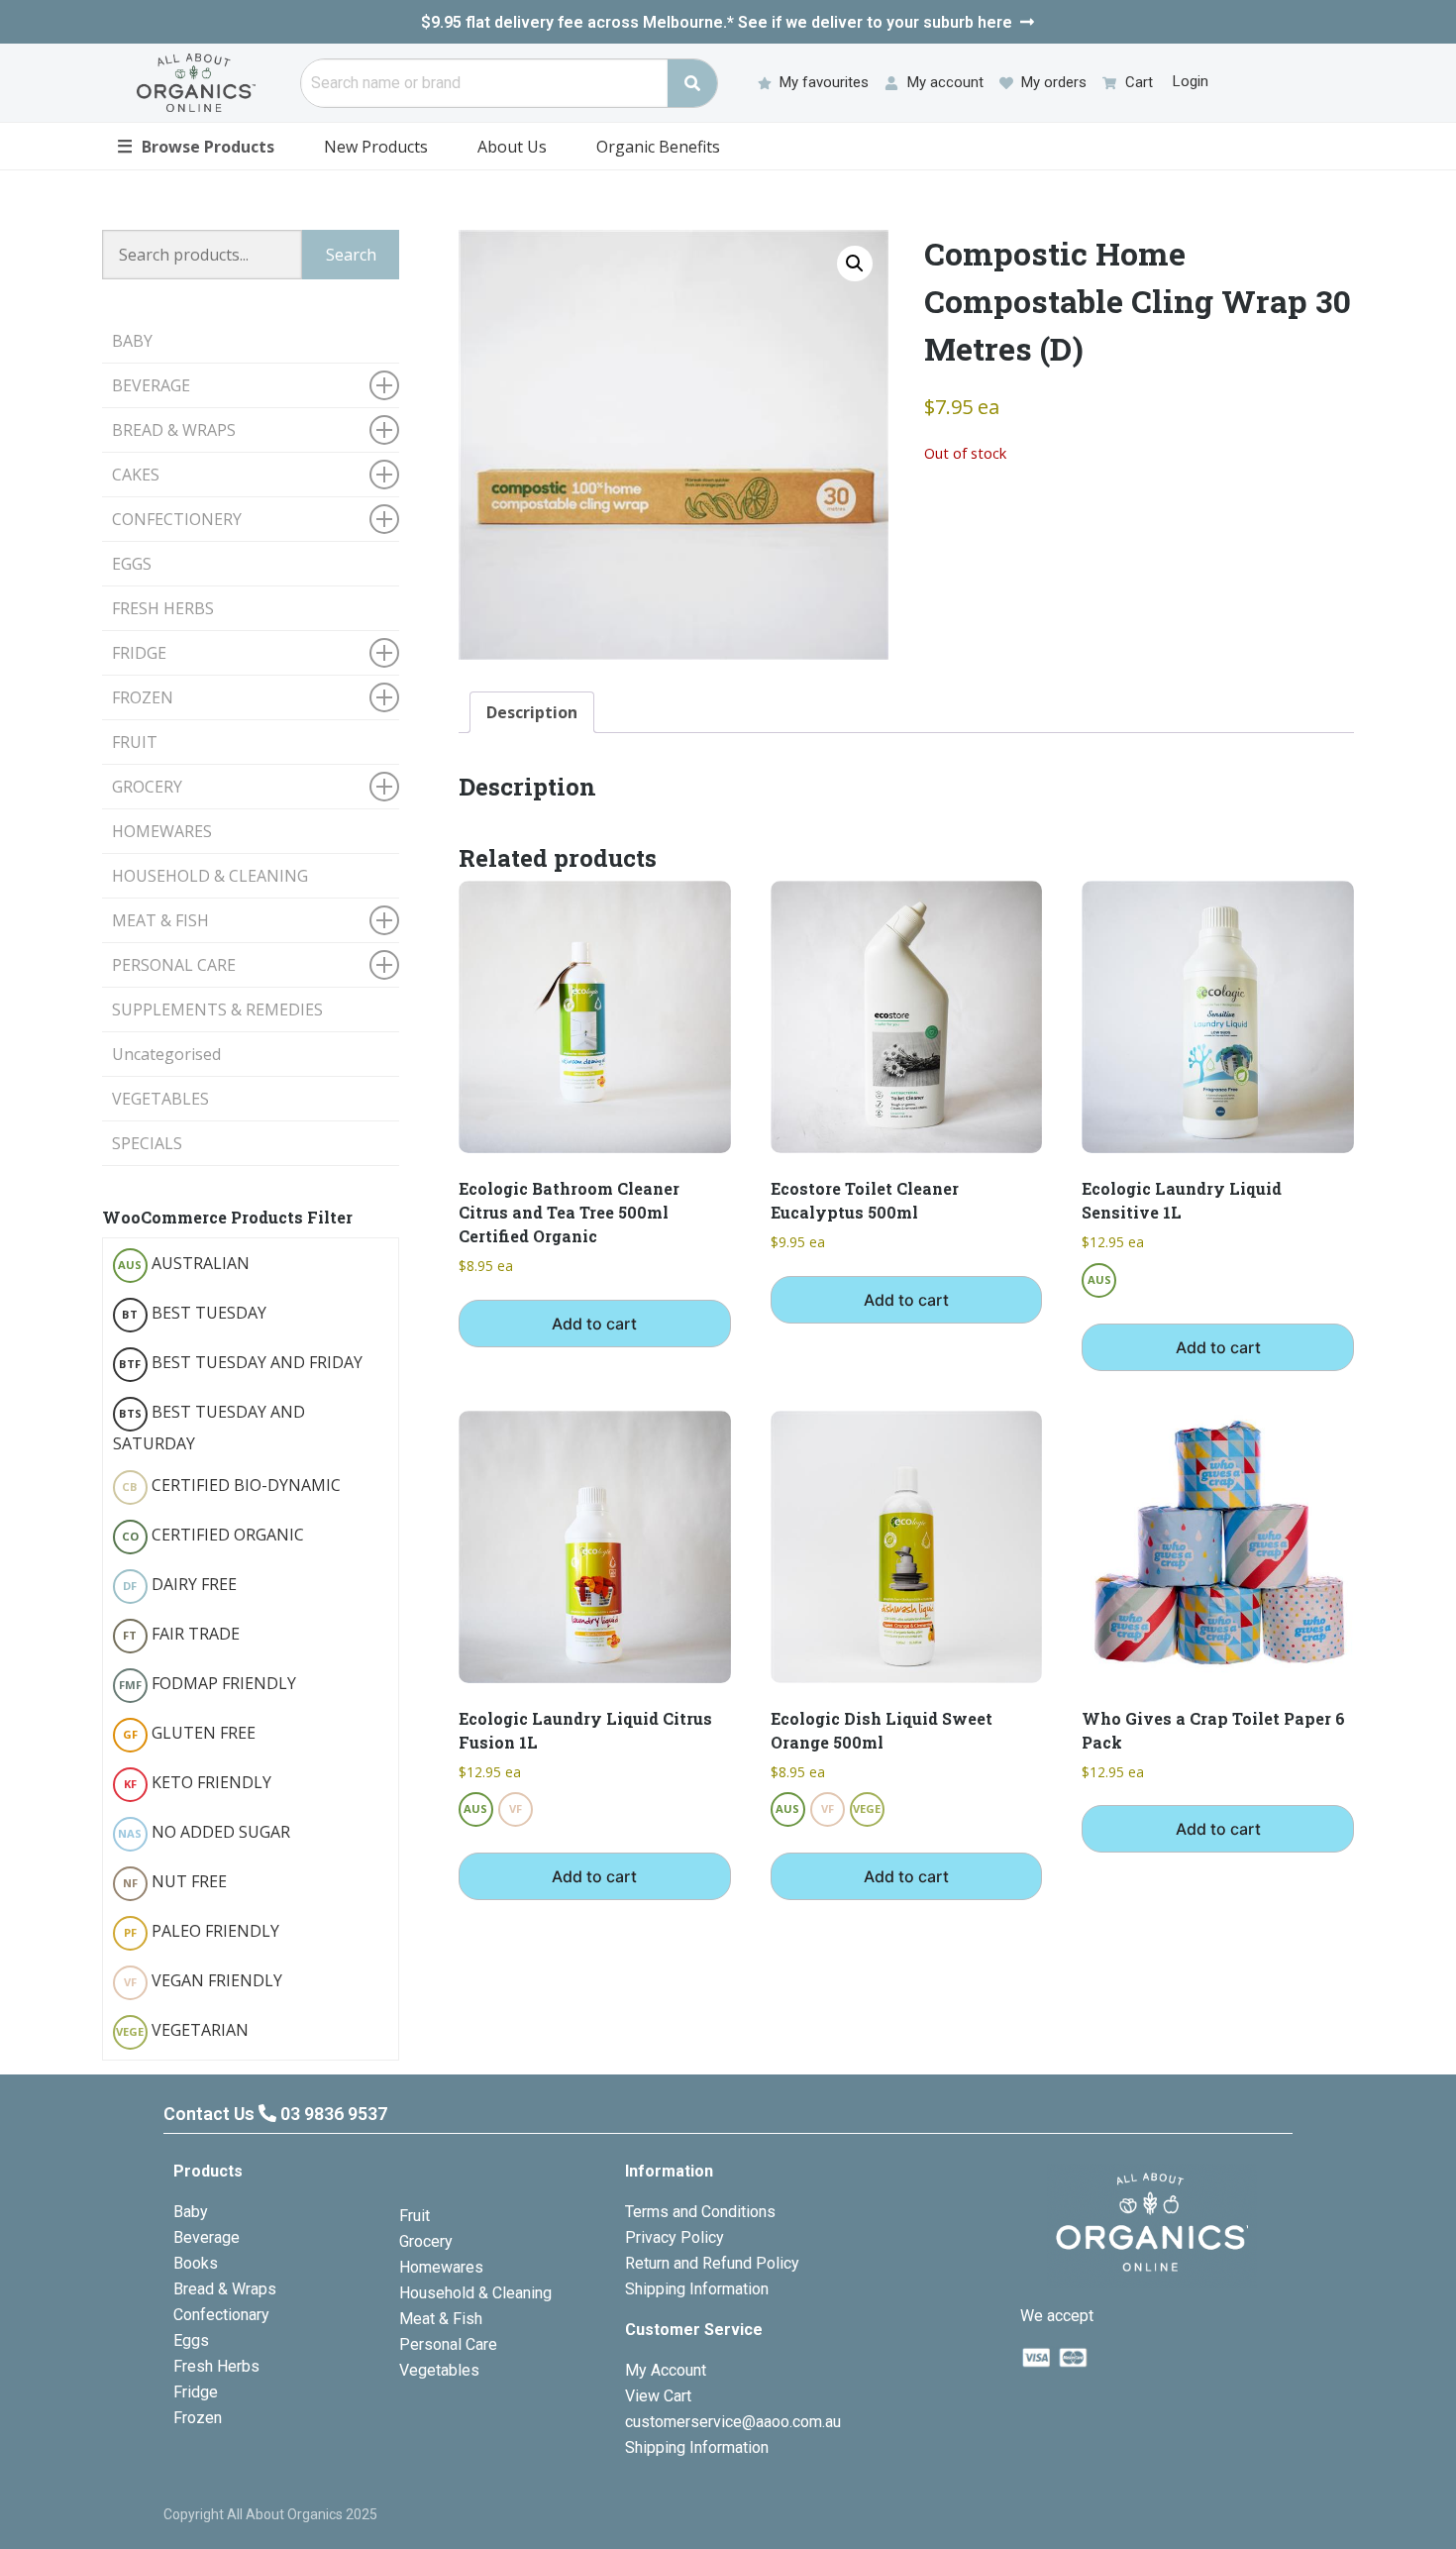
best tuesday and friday (241, 1362)
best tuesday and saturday (209, 1428)
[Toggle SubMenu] (384, 385)
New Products (376, 147)
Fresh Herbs (216, 2366)
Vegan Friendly (203, 1980)
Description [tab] (532, 712)
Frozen (198, 2418)
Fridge (196, 2392)
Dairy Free (180, 1584)
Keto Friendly (198, 1782)
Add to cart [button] (594, 1324)
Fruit (415, 2216)
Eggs (191, 2340)
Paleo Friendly (202, 1931)
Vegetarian (182, 2030)
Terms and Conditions (700, 2212)
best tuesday (194, 1313)
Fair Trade (181, 1634)
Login (1191, 81)
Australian (184, 1263)
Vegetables (439, 2370)
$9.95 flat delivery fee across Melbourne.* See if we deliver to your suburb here (717, 22)
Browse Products (196, 146)
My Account (666, 2370)
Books (196, 2263)
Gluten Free (189, 1733)
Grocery (426, 2241)
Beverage (207, 2237)
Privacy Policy (675, 2237)
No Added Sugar (204, 1832)
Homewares (441, 2267)
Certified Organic (213, 1535)
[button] (855, 264)
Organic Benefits (658, 147)
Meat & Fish (441, 2319)
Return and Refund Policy (712, 2263)
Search (351, 255)
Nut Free (175, 1881)
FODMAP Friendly (208, 1683)
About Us (512, 147)
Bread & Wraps (225, 2289)
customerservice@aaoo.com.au (733, 2422)
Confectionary (221, 2315)
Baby (191, 2212)
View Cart (658, 2396)
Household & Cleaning (475, 2293)
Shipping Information (697, 2289)
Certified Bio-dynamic (231, 1485)
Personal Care (448, 2344)
